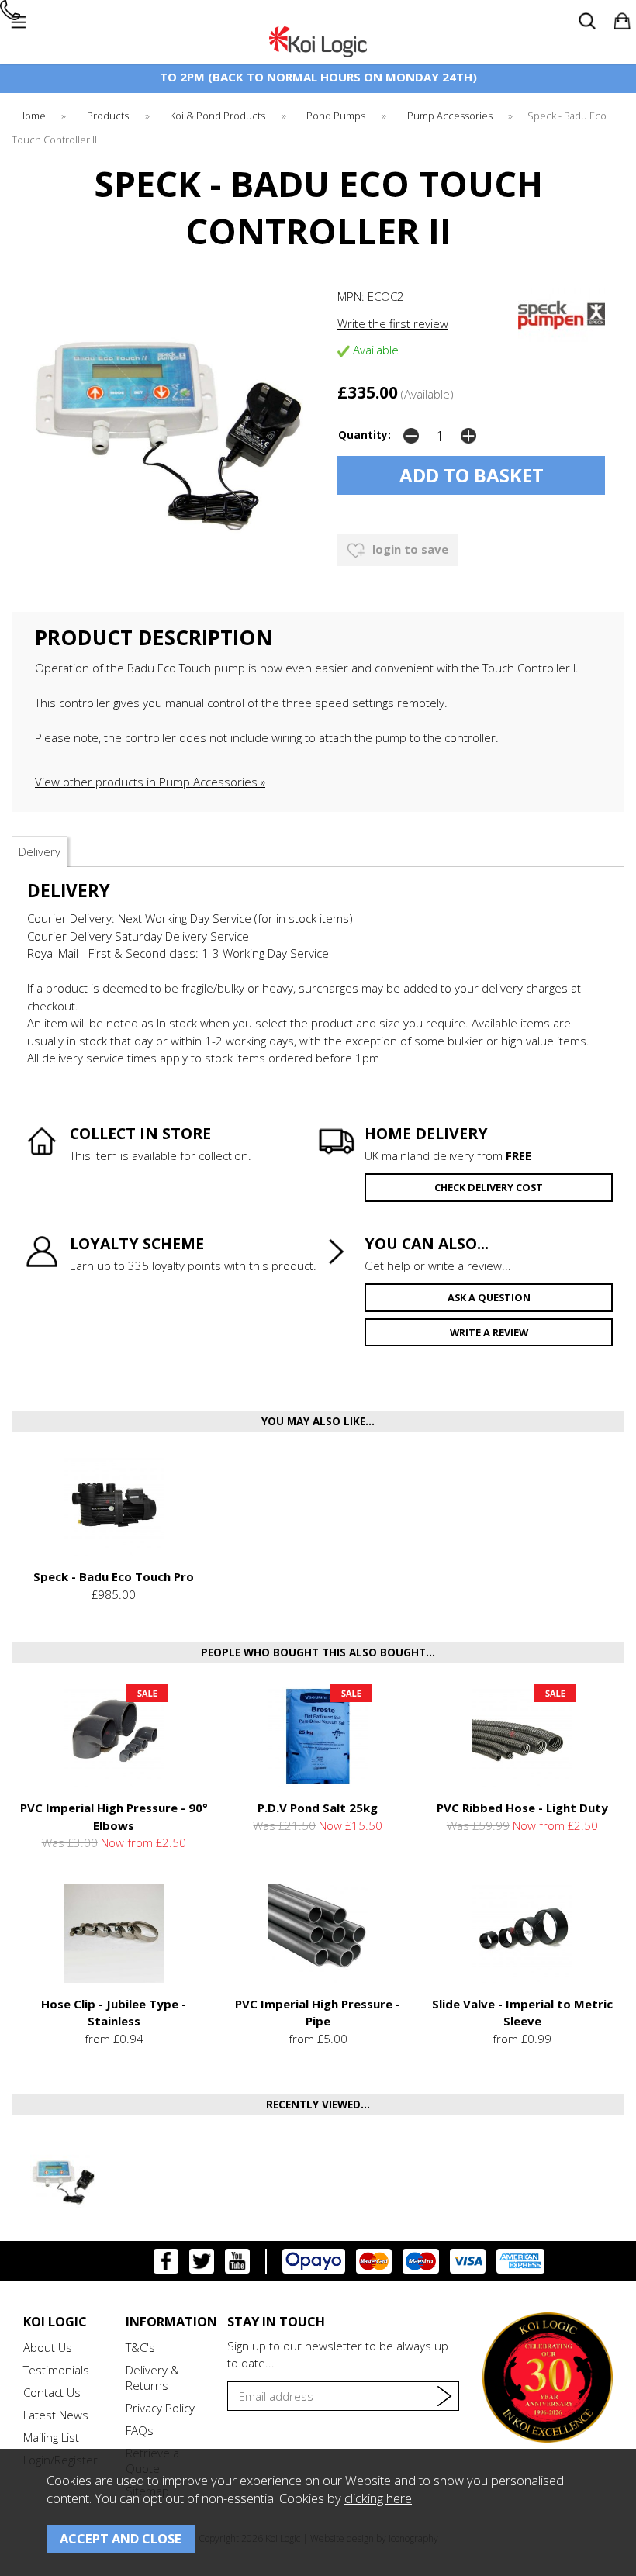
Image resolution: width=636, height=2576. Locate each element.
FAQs (140, 2430)
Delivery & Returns (152, 2377)
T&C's (140, 2347)
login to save (409, 549)
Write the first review (393, 323)
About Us (48, 2347)
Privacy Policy (160, 2408)
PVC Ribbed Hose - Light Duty (522, 1808)
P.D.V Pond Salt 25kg (318, 1808)
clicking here (378, 2498)
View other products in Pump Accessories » (150, 782)
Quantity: (365, 435)
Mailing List (51, 2437)
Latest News (56, 2415)
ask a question (489, 1297)
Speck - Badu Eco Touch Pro (114, 1576)
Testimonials (56, 2370)
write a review (489, 1332)
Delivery (40, 851)
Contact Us (52, 2392)
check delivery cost (489, 1187)
